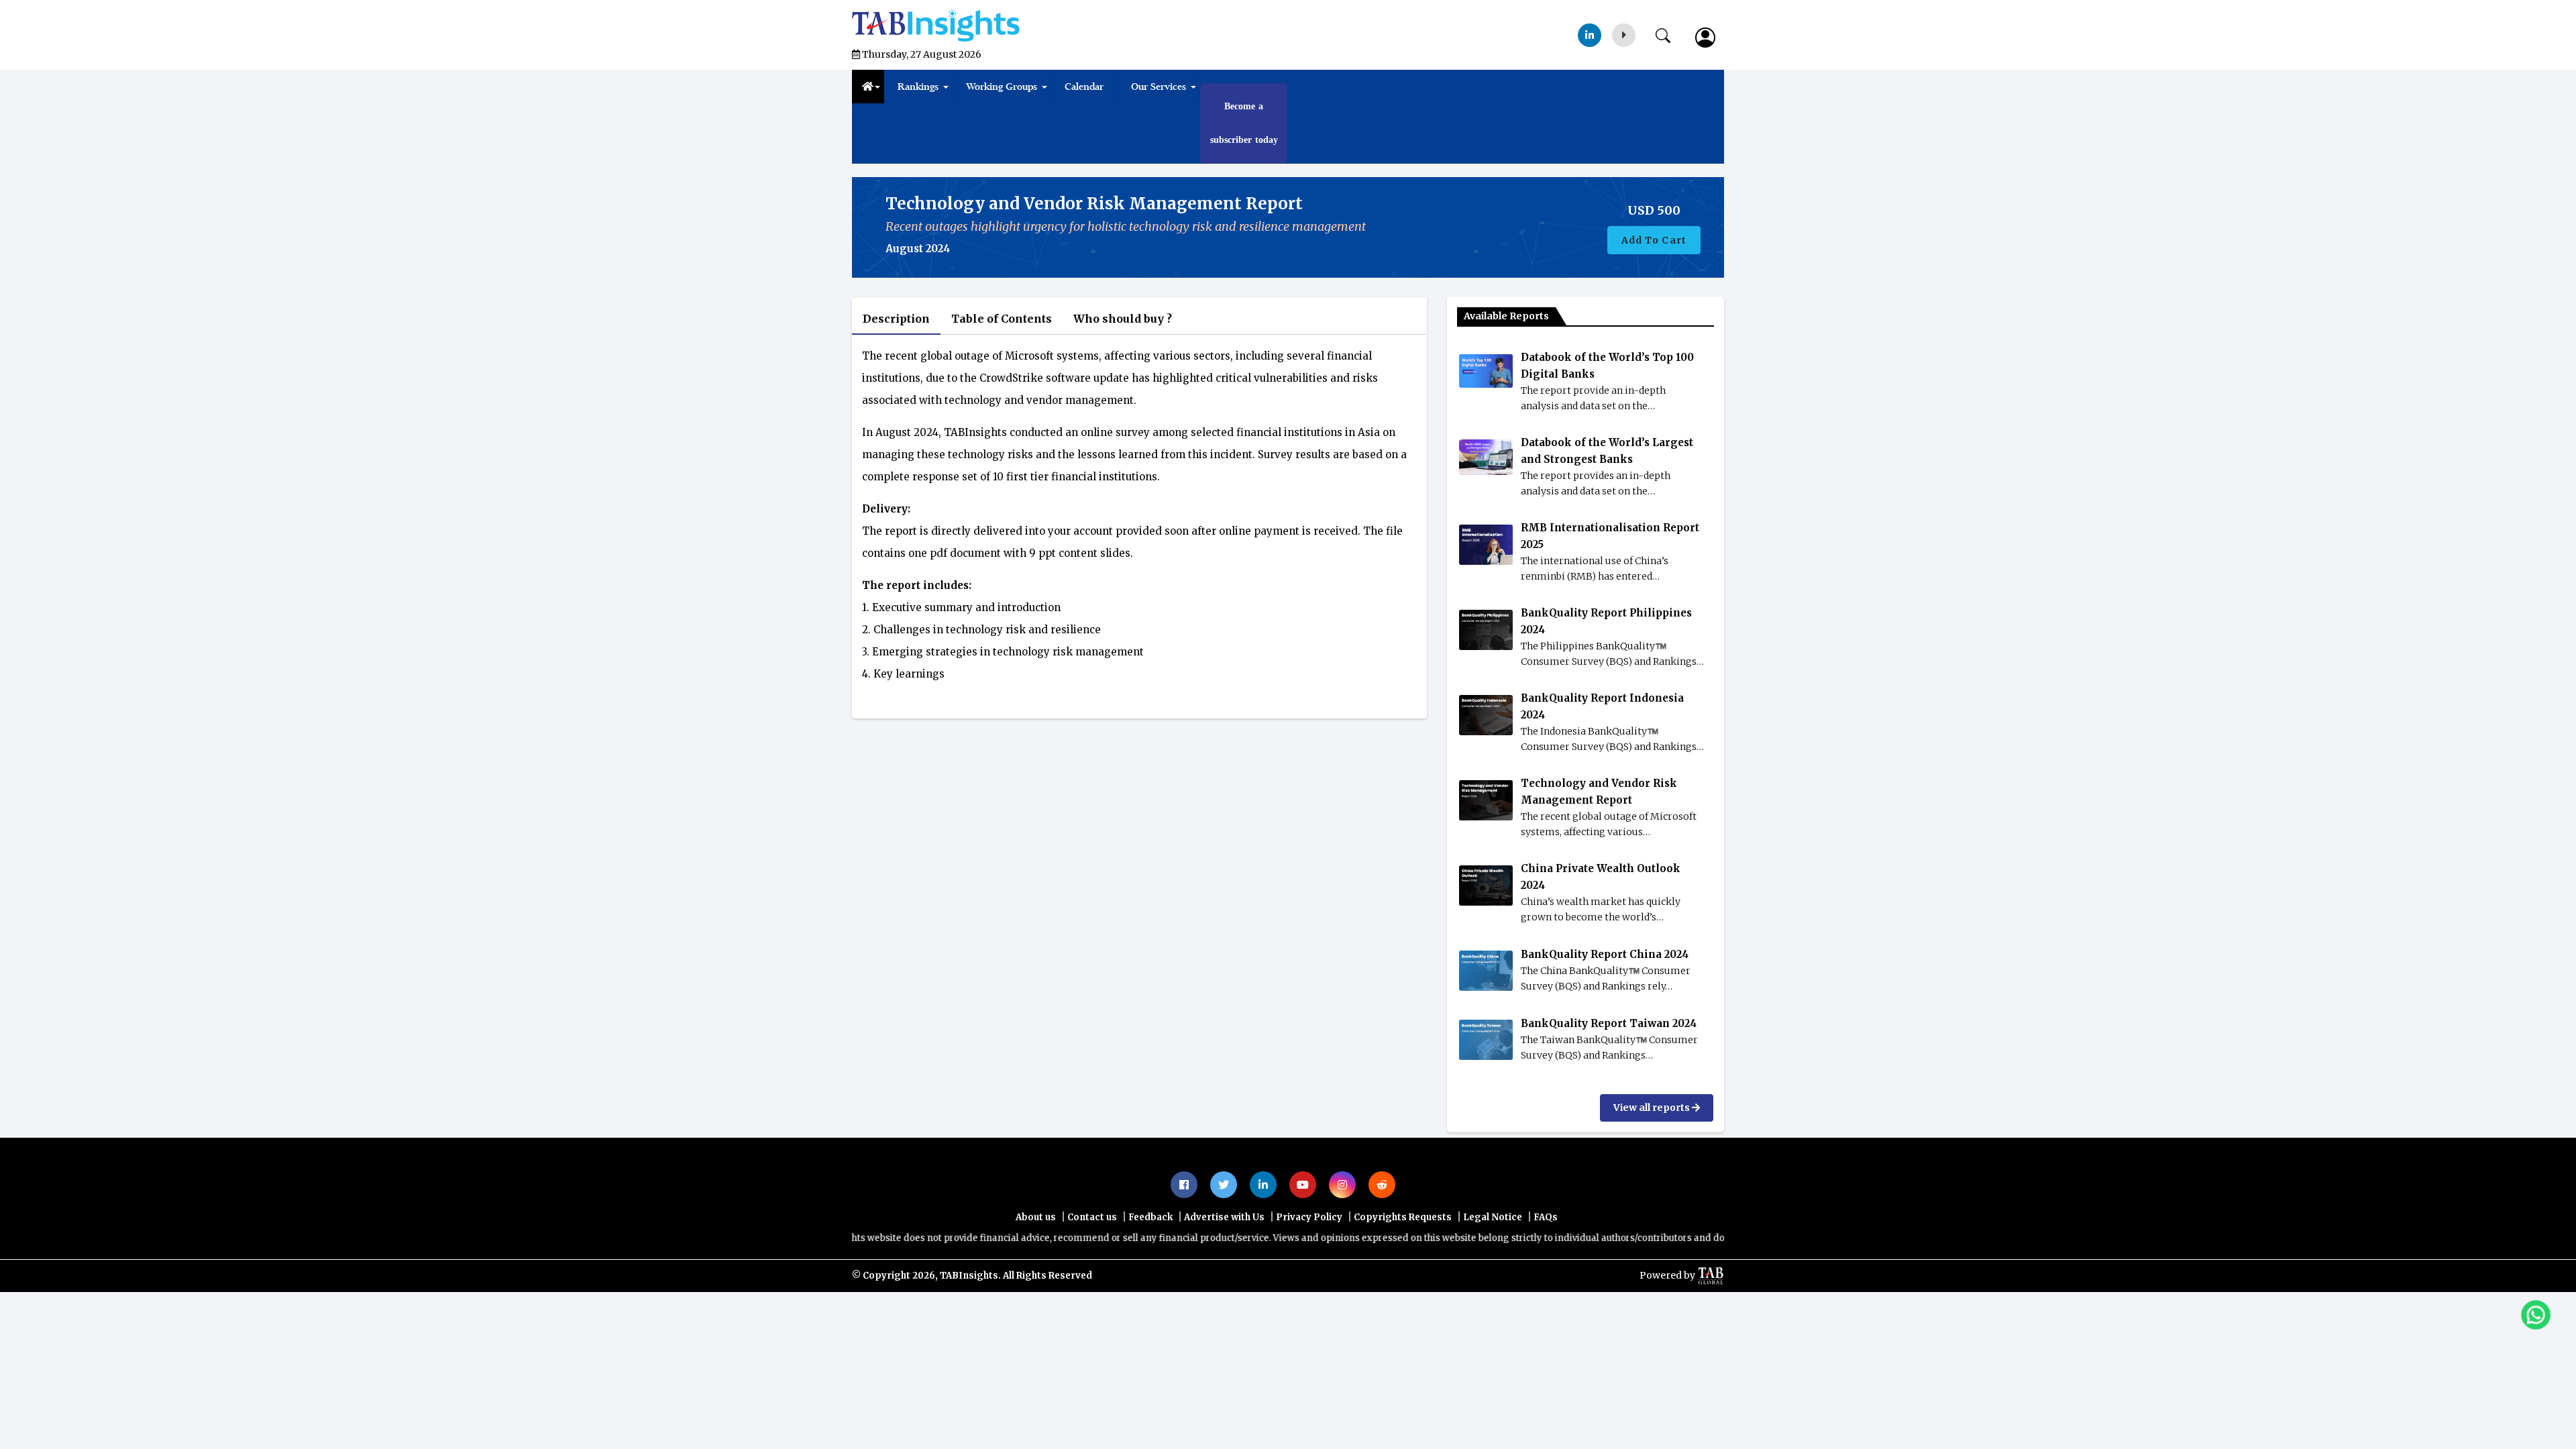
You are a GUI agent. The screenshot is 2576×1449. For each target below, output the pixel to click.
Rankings (918, 87)
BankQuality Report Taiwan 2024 (1609, 1057)
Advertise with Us (1224, 1251)
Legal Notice (1493, 1251)
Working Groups (1002, 87)
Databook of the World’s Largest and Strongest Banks (1607, 484)
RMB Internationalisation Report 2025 (1610, 570)
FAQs (1546, 1251)
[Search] (1670, 33)
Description (898, 352)
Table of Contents (1008, 352)
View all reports (1653, 1141)
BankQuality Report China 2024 (1605, 988)
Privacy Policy (1309, 1251)
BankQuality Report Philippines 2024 (1606, 655)
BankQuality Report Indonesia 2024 (1602, 740)
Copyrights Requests (1403, 1251)
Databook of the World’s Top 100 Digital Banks (1607, 399)
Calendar (1084, 87)
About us (1036, 1251)
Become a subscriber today (1244, 140)
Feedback (1150, 1251)
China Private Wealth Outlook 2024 (1601, 910)
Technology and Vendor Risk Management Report (1599, 825)
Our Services (1159, 87)
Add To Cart (1654, 274)
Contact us (1092, 1251)
